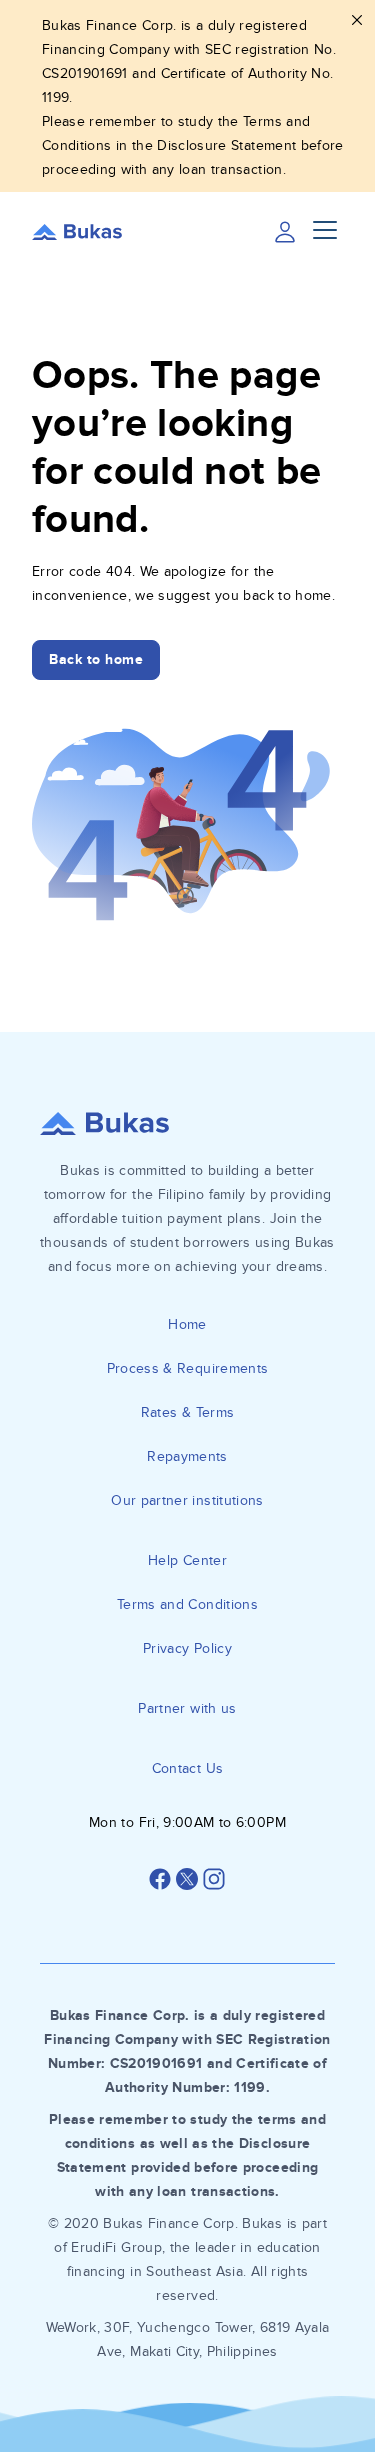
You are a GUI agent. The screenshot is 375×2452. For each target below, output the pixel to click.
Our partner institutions (187, 1500)
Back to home (96, 659)
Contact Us (188, 1768)
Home (187, 1324)
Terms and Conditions (187, 1604)
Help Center (187, 1560)
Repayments (187, 1456)
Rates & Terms (188, 1412)
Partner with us (187, 1708)
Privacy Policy (187, 1648)
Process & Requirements (188, 1368)
